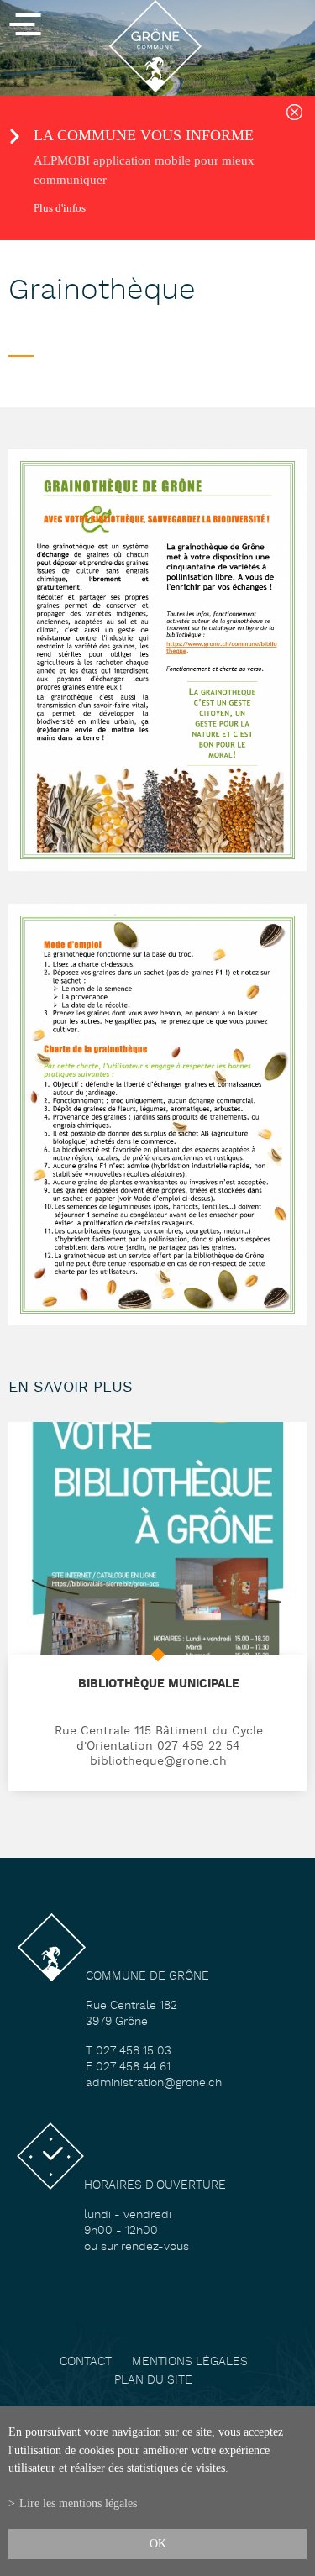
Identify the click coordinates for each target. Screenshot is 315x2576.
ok (158, 2543)
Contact (86, 2362)
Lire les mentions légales (78, 2503)
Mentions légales (190, 2362)
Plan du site (153, 2381)
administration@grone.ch (154, 2083)
